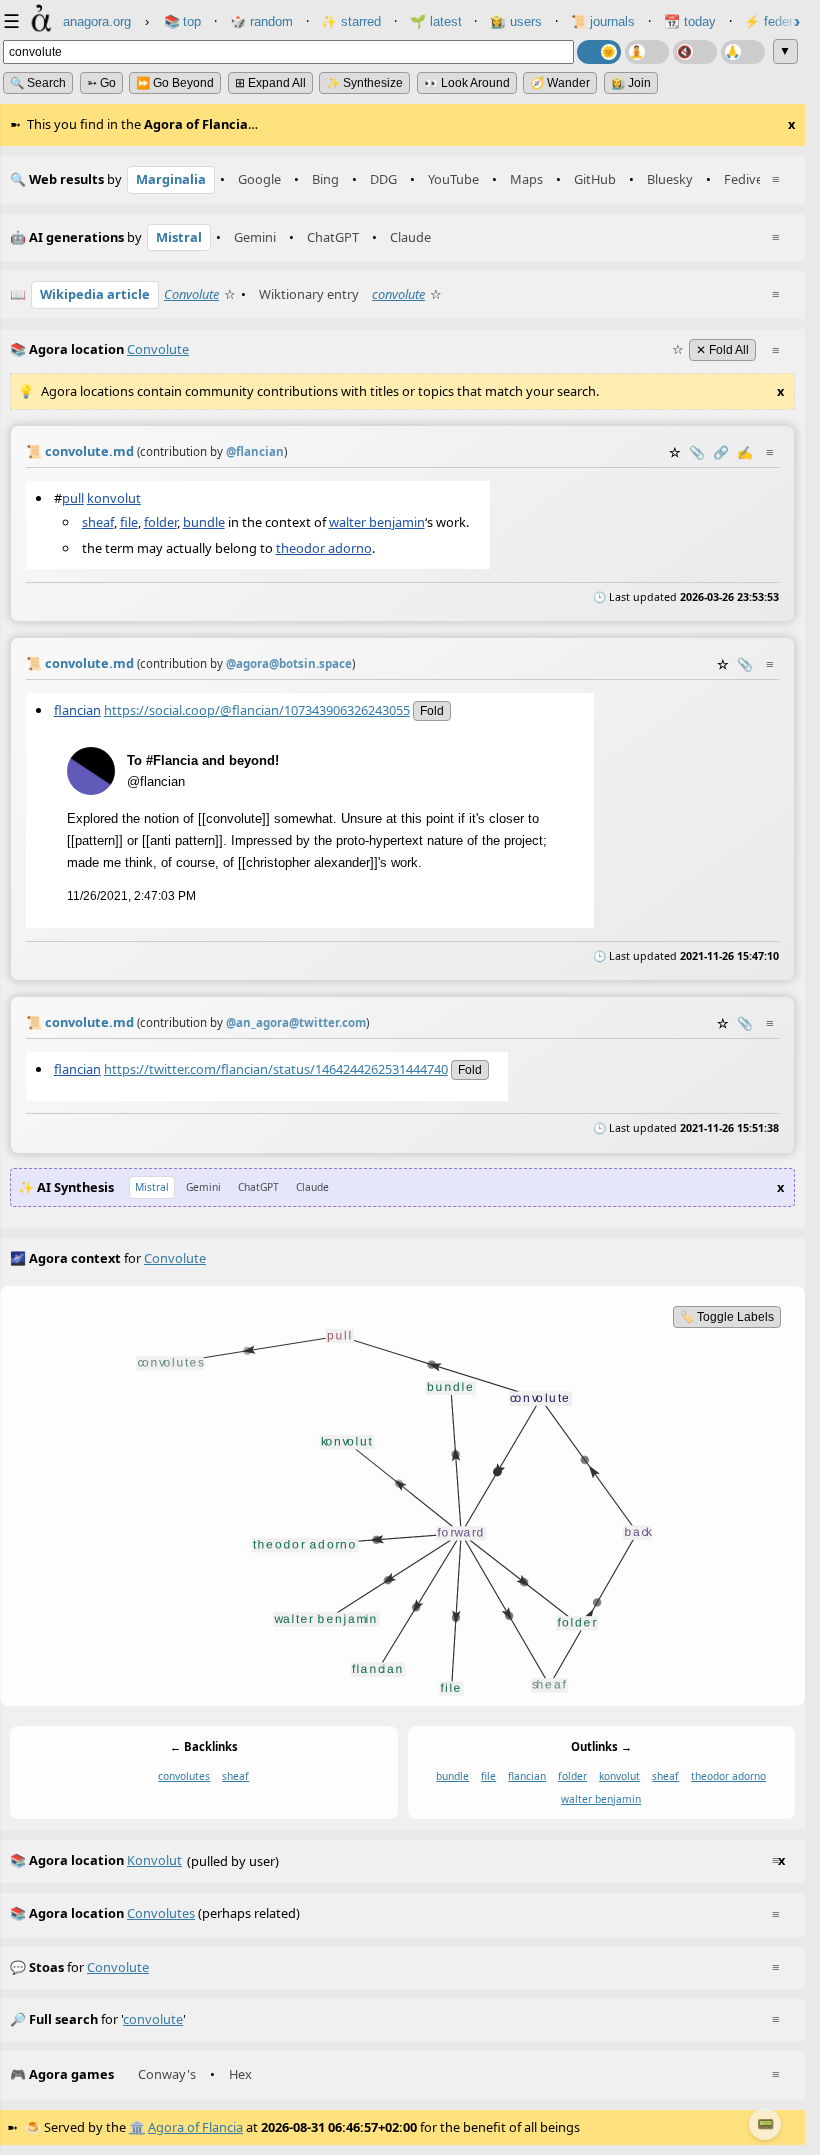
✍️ (745, 452)
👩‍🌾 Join (631, 83)
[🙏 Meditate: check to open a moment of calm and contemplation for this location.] (743, 52)
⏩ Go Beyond (175, 83)
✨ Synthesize (364, 83)
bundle (204, 522)
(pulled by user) (397, 1860)
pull (73, 498)
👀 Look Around (467, 83)
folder (160, 522)
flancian (77, 710)
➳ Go (101, 83)
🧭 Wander (560, 83)
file (129, 522)
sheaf (98, 522)
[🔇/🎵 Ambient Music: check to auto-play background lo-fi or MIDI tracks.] (695, 52)
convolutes (184, 1776)
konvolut (114, 498)
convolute (398, 294)
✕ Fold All (722, 350)
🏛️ (137, 2127)
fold (432, 711)
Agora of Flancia (195, 2127)
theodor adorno (324, 548)
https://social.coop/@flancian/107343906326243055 (257, 710)
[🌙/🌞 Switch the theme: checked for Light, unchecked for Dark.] (599, 52)
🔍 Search (38, 83)
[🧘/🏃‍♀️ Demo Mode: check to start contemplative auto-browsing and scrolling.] (647, 52)
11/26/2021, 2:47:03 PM (131, 896)
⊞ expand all (270, 83)
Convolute (191, 294)
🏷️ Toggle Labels (727, 1317)
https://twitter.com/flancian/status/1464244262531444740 (276, 1068)
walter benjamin (377, 522)
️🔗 (721, 452)
